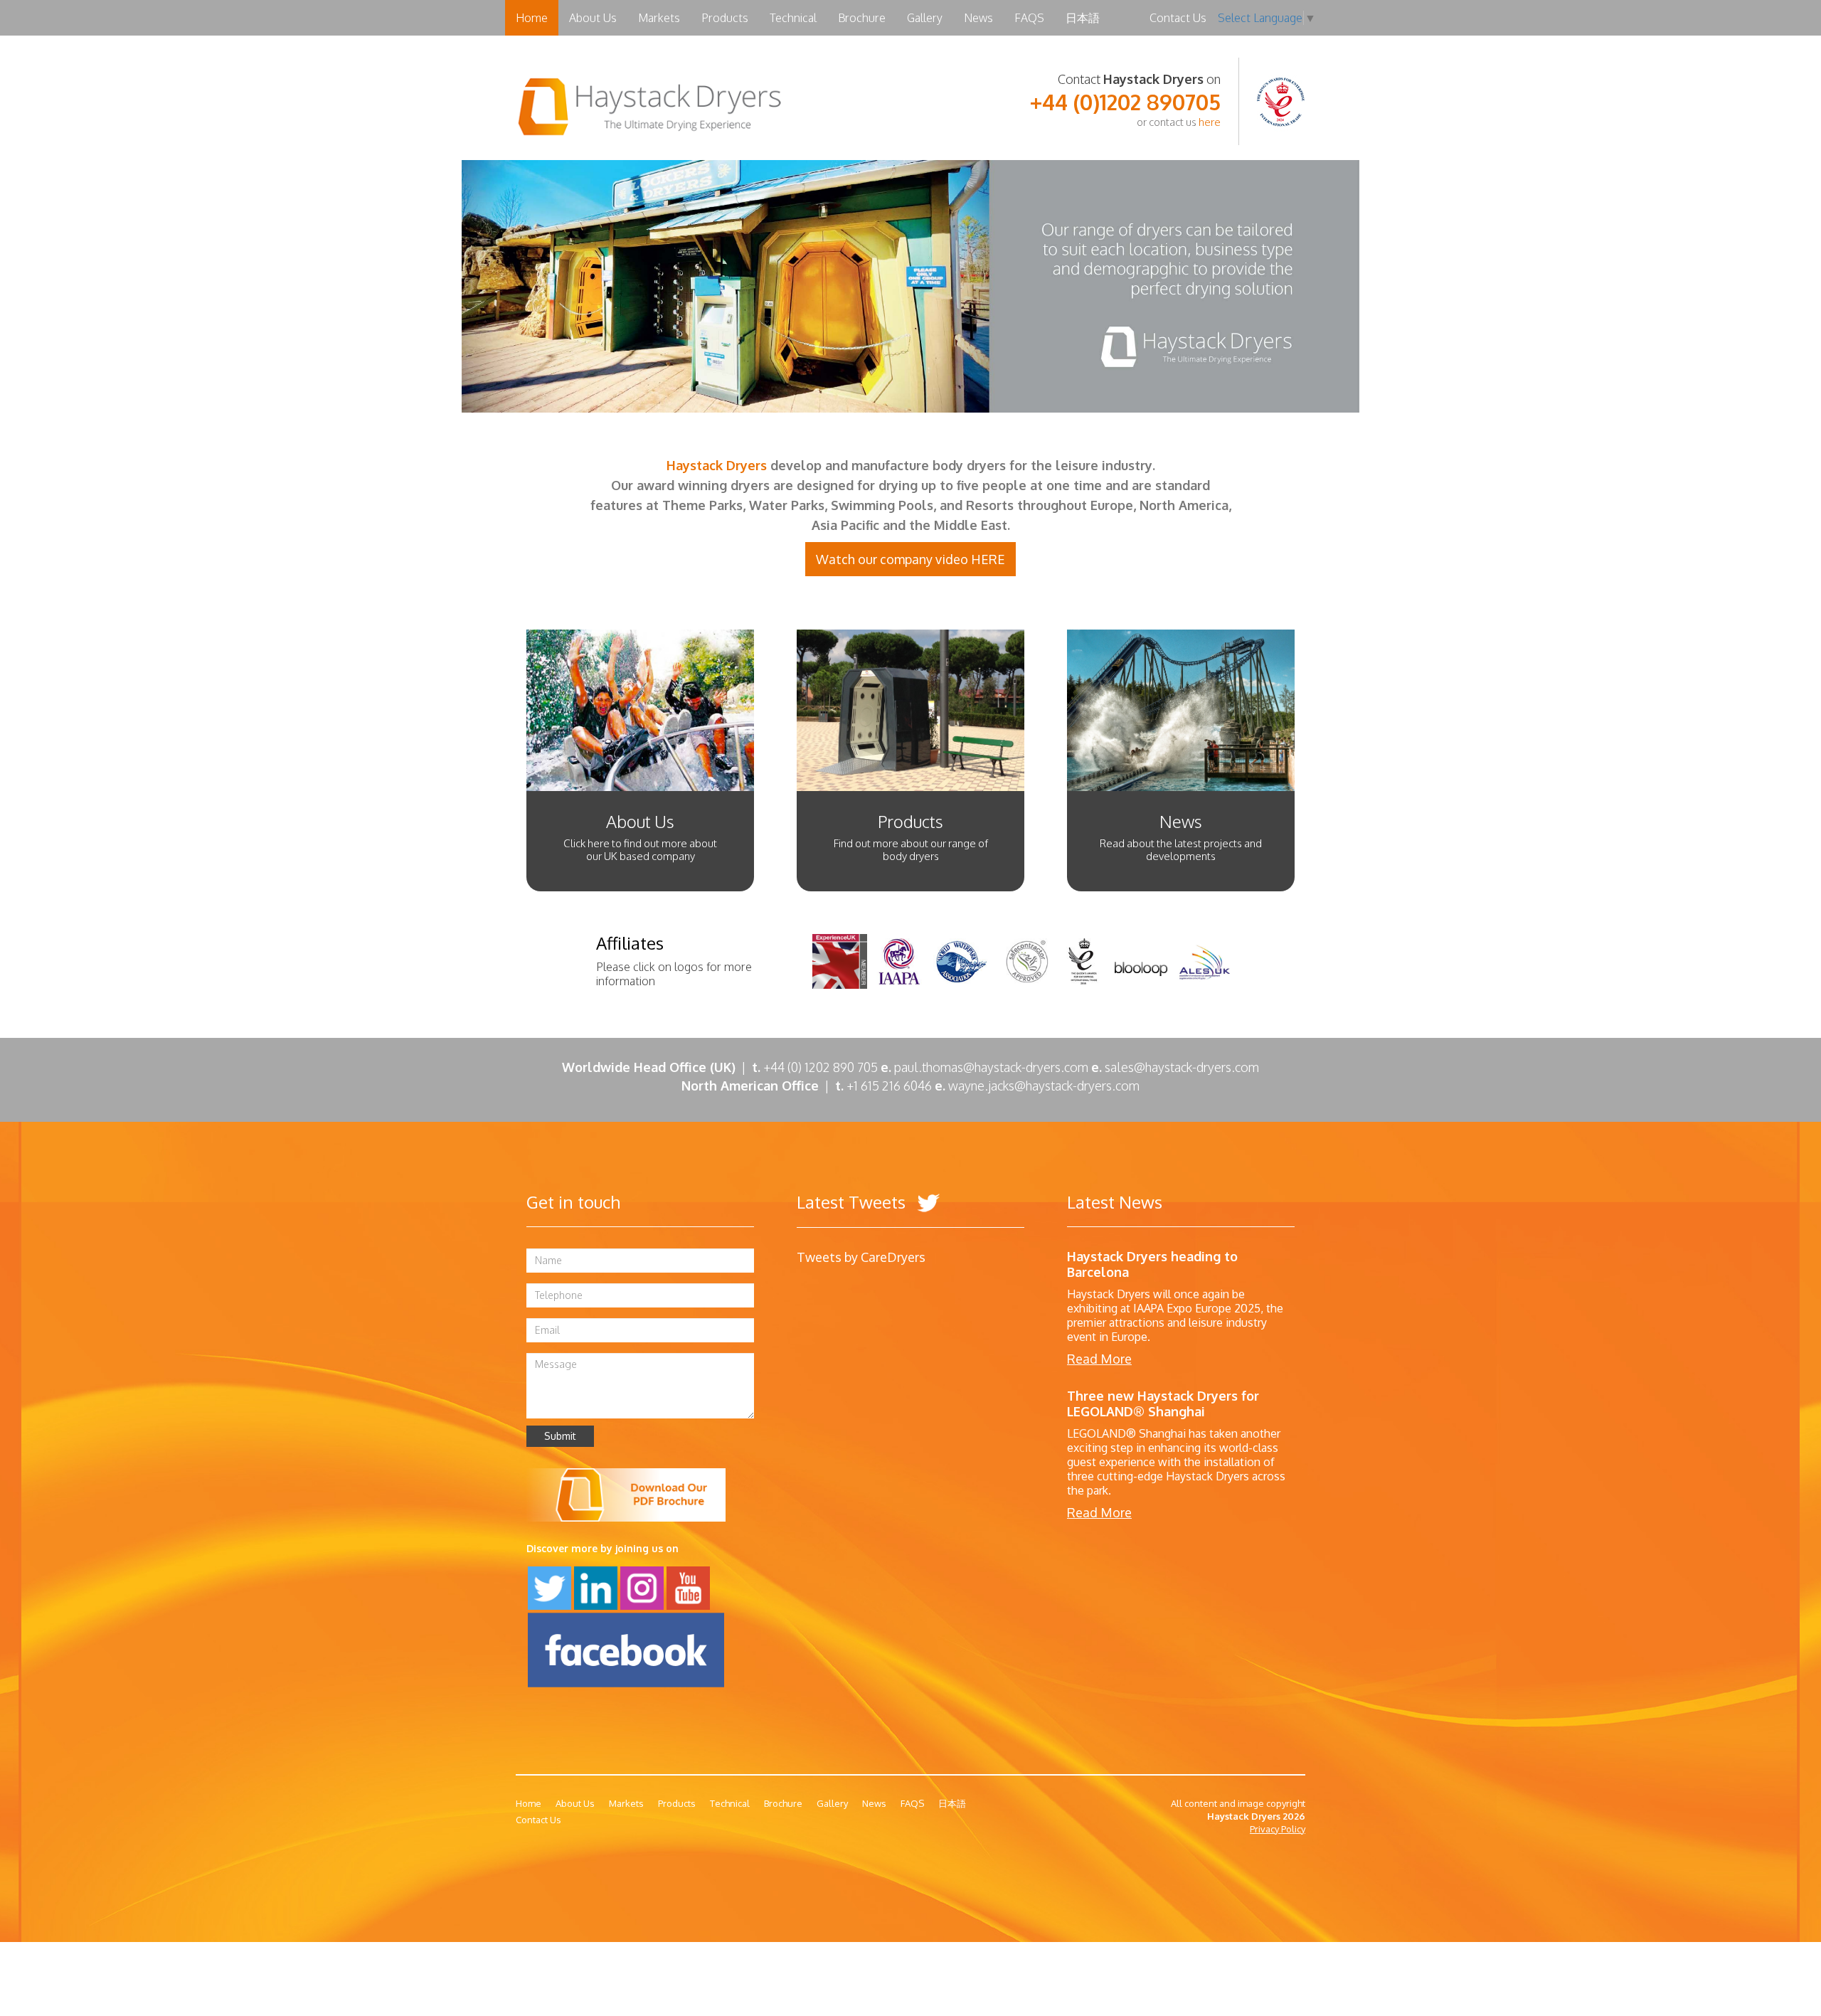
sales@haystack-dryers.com (1182, 1067)
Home (532, 18)
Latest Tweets (853, 1202)
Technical (793, 18)
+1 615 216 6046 (894, 1086)
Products (725, 18)
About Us (593, 18)
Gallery (925, 18)
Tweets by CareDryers (861, 1257)
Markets (659, 18)
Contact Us (1178, 18)
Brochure (862, 18)
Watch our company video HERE (910, 559)
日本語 (1083, 18)
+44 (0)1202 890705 (1125, 102)
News (978, 18)
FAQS (1029, 18)
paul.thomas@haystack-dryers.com (991, 1067)
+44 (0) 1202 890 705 (821, 1067)
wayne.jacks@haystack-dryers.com (1044, 1086)
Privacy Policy (1278, 1829)
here (1210, 122)
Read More (1099, 1359)
